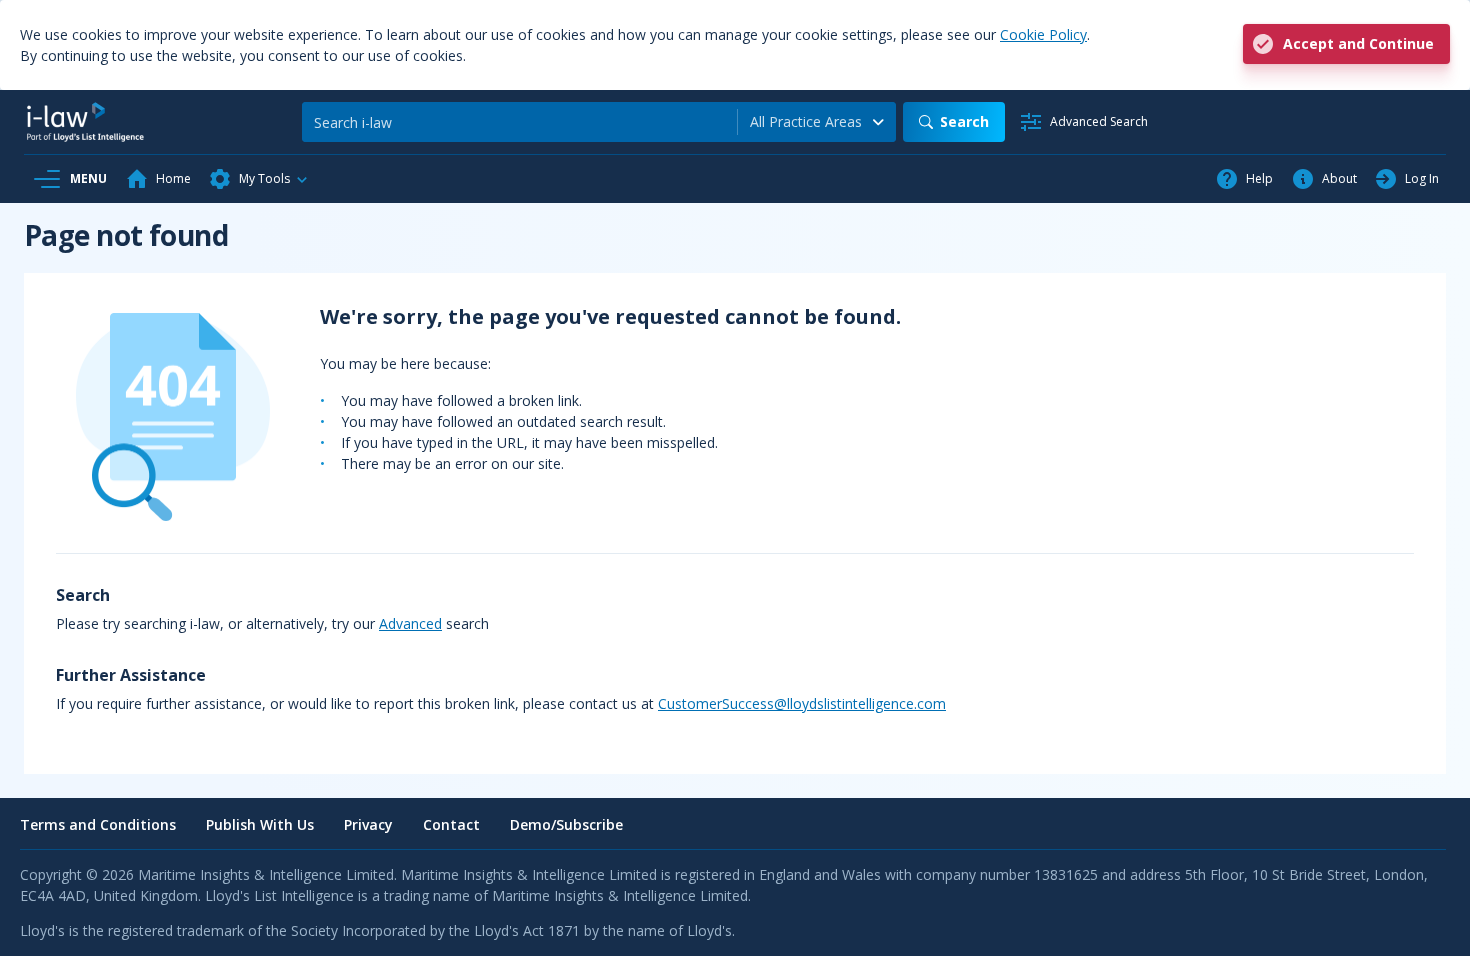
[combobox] (817, 122)
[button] (259, 179)
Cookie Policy (1043, 34)
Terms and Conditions (98, 824)
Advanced (410, 623)
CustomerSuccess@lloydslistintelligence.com (802, 703)
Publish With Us (260, 824)
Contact (451, 824)
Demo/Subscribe (566, 824)
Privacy (368, 824)
